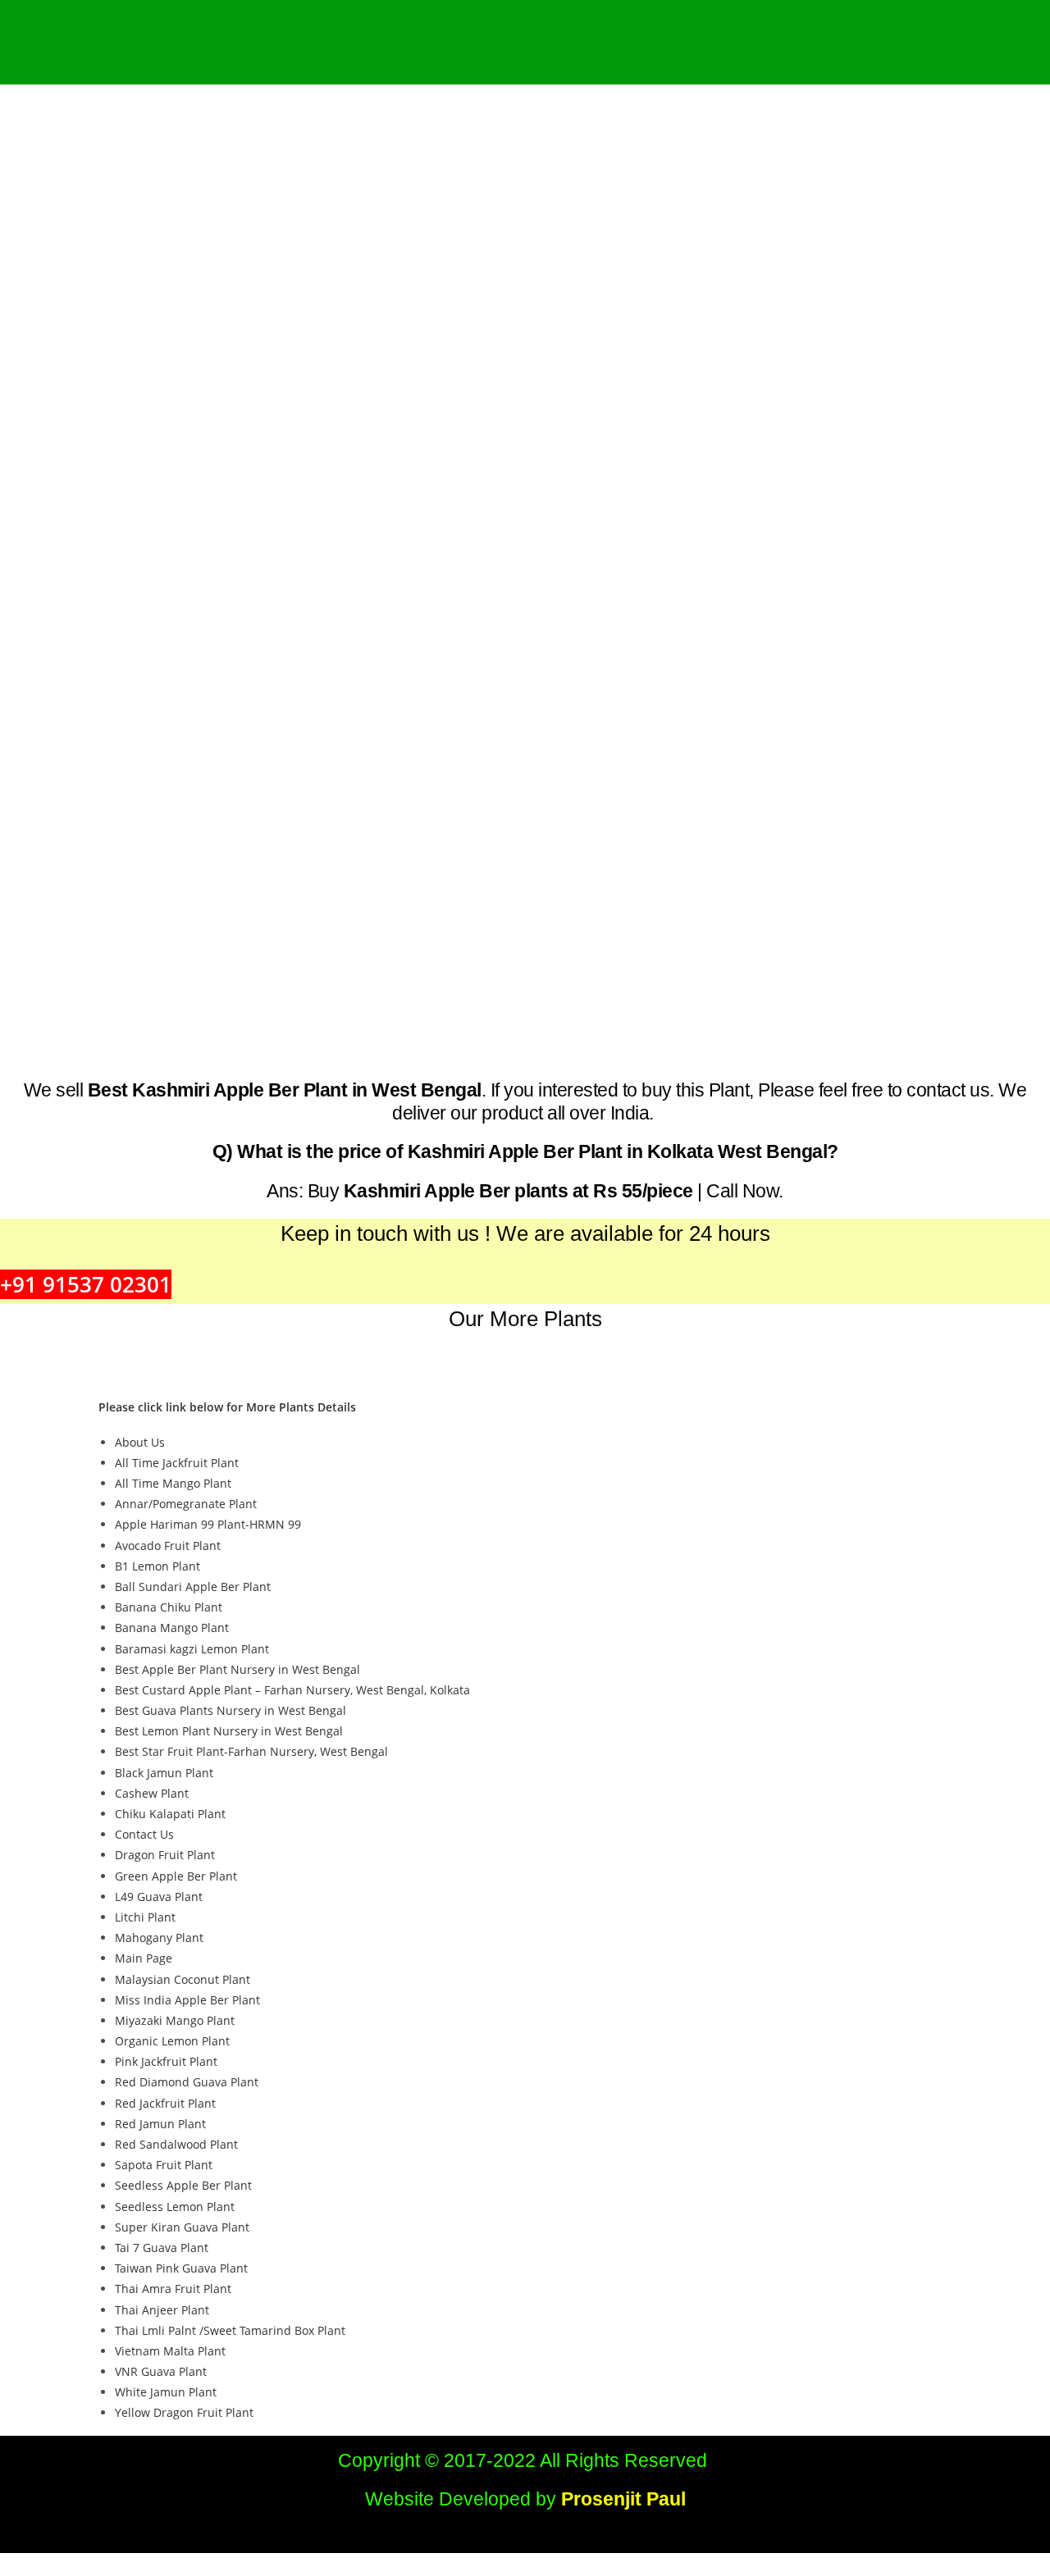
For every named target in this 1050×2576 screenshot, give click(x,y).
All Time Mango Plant (173, 1483)
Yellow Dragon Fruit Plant (184, 2412)
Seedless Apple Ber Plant (183, 2185)
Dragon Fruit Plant (165, 1855)
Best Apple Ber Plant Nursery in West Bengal (237, 1669)
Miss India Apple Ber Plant (187, 2000)
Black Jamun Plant (164, 1773)
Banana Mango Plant (172, 1628)
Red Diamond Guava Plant (187, 2082)
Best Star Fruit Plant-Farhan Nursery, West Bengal (251, 1751)
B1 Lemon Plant (157, 1566)
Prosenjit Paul (623, 2499)
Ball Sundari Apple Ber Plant (193, 1587)
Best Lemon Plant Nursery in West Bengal (229, 1731)
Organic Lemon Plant (172, 2041)
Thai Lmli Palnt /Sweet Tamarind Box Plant (230, 2330)
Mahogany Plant (159, 1938)
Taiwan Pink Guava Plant (181, 2268)
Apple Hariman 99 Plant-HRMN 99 (208, 1524)
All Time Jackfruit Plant (177, 1463)
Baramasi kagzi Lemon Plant (192, 1649)
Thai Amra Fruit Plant (173, 2289)
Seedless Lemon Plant (175, 2207)
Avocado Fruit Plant (168, 1546)
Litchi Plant (145, 1917)
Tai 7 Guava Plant (162, 2248)
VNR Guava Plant (161, 2371)
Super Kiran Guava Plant (182, 2227)
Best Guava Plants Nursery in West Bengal (231, 1710)
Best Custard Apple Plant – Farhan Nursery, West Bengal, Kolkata (292, 1690)
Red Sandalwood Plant (176, 2144)
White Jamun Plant (166, 2392)
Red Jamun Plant (160, 2124)
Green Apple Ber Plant (176, 1876)
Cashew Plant (152, 1793)
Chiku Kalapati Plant (170, 1814)
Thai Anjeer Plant (162, 2310)
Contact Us (144, 1834)
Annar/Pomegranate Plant (186, 1504)
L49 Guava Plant (159, 1897)
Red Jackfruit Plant (165, 2103)
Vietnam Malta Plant (170, 2351)
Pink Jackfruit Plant (166, 2061)
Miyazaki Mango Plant (175, 2020)
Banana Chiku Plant (169, 1607)
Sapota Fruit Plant (164, 2165)
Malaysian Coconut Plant (183, 1979)
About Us (140, 1442)
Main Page (144, 1958)
